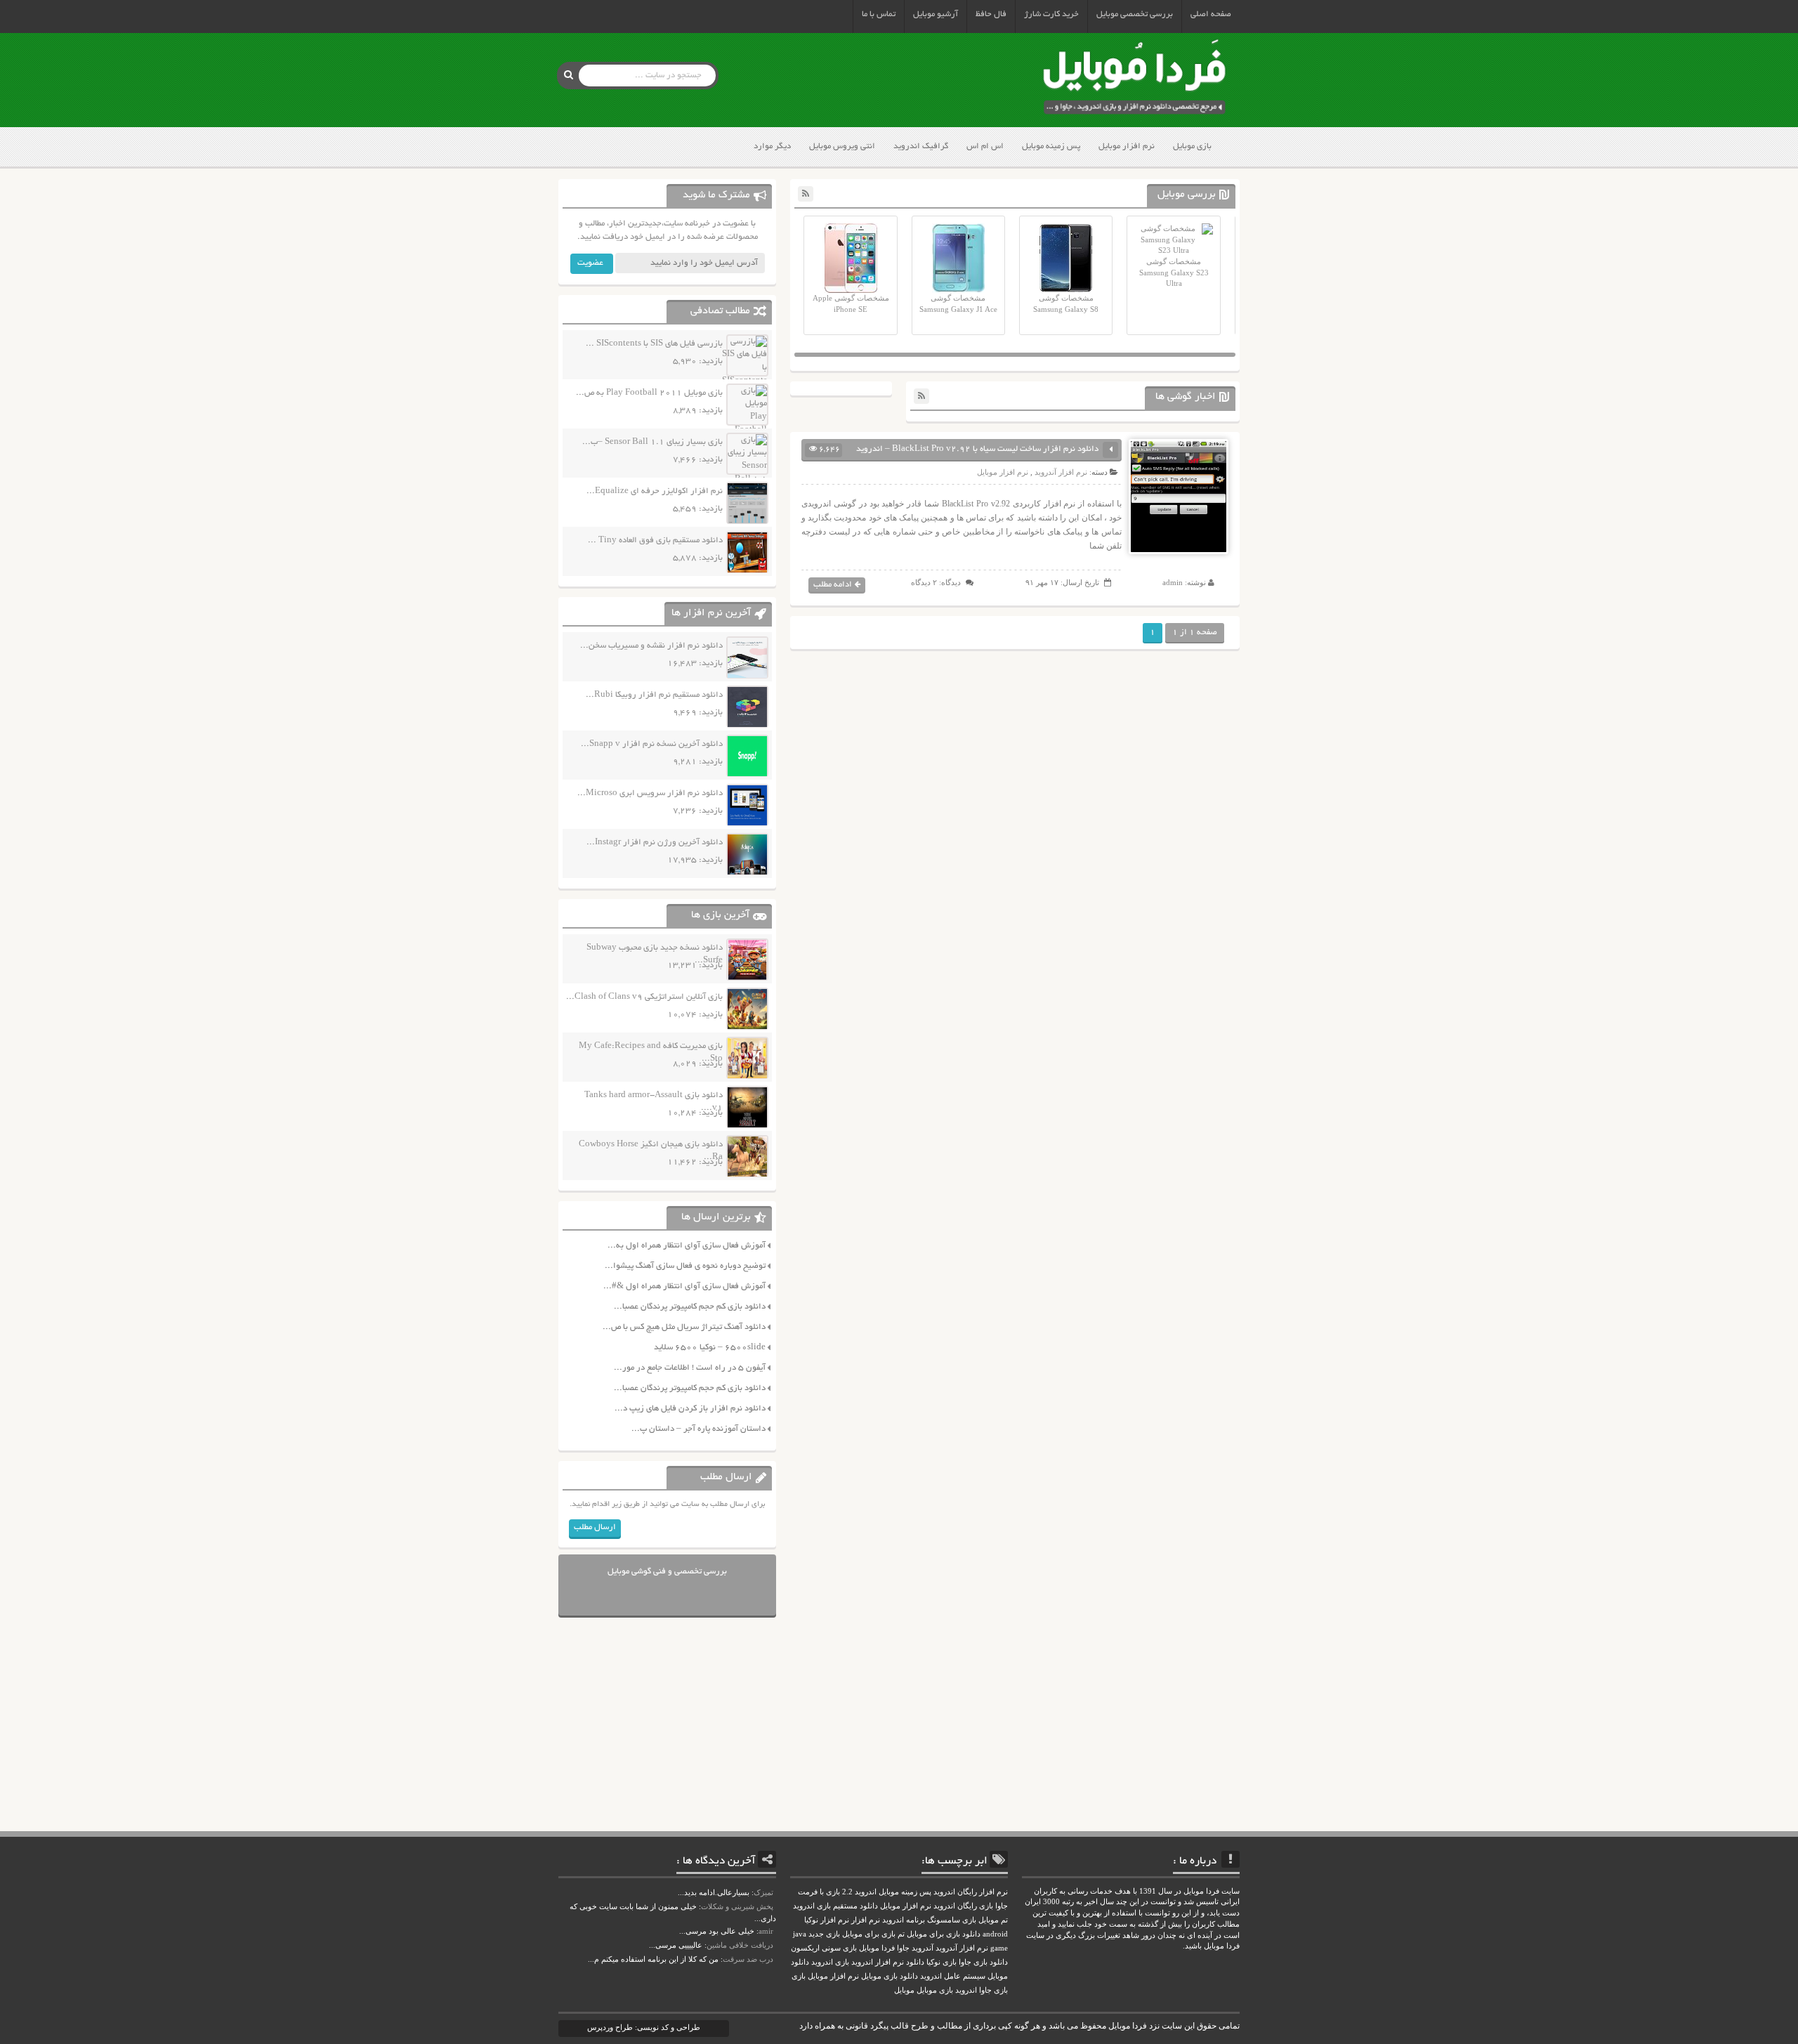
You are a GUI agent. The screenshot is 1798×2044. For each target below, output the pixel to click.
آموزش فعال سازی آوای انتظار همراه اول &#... (684, 1286)
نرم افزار (866, 1920)
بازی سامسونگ (952, 1920)
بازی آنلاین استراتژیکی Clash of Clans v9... (644, 997)
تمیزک (763, 1892)
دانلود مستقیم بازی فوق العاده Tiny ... (655, 541)
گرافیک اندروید (921, 146)
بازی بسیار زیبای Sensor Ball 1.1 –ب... (652, 442)
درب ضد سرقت (748, 1959)
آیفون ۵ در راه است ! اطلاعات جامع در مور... (690, 1368)
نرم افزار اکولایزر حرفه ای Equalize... (655, 491)
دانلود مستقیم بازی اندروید (835, 1906)
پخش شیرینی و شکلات (737, 1906)
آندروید (923, 1948)
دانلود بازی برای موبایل (944, 1934)
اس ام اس (985, 146)
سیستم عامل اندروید (953, 1976)
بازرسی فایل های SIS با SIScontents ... (654, 344)
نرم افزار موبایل (1127, 146)
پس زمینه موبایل (1051, 146)
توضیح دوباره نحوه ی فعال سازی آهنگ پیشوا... (685, 1266)
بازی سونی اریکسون (824, 1948)
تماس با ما (879, 14)
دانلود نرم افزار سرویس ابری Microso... (650, 793)
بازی (799, 1976)
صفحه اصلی (1211, 14)
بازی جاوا (993, 1990)
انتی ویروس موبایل (842, 146)
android (995, 1934)
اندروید (966, 1990)
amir (766, 1931)
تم (901, 1934)
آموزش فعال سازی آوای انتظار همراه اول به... (687, 1246)
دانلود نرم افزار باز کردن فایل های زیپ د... (690, 1409)
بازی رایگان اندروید (963, 1906)
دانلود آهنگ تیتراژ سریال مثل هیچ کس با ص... (684, 1327)
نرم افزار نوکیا (827, 1920)
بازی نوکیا (941, 1962)
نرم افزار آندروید (1061, 472)
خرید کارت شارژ (1051, 14)
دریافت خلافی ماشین (740, 1945)
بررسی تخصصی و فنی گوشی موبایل (667, 1572)
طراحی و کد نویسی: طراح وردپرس (644, 2027)
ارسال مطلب (595, 1527)
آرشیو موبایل (936, 14)
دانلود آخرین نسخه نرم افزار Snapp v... (652, 744)
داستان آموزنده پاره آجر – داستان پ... (698, 1429)
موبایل (904, 1990)
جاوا (903, 1948)
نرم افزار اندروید (878, 1962)
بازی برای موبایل (869, 1934)
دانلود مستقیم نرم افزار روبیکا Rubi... (654, 695)
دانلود (915, 1962)
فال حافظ (991, 14)
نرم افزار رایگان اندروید (971, 1892)
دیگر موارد (772, 146)
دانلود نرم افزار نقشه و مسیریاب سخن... (651, 646)
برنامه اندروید (904, 1920)
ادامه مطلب (833, 585)
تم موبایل (993, 1920)
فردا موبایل (877, 1948)
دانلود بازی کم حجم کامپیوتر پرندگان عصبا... (690, 1307)
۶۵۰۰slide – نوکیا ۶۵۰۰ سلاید (710, 1348)
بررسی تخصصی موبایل (1135, 14)
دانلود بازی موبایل (890, 1976)
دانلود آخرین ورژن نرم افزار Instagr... (655, 843)
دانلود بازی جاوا (983, 1962)
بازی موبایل (1192, 146)
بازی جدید (824, 1934)
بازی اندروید (830, 1962)
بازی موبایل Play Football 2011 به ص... (649, 393)
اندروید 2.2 (859, 1892)
